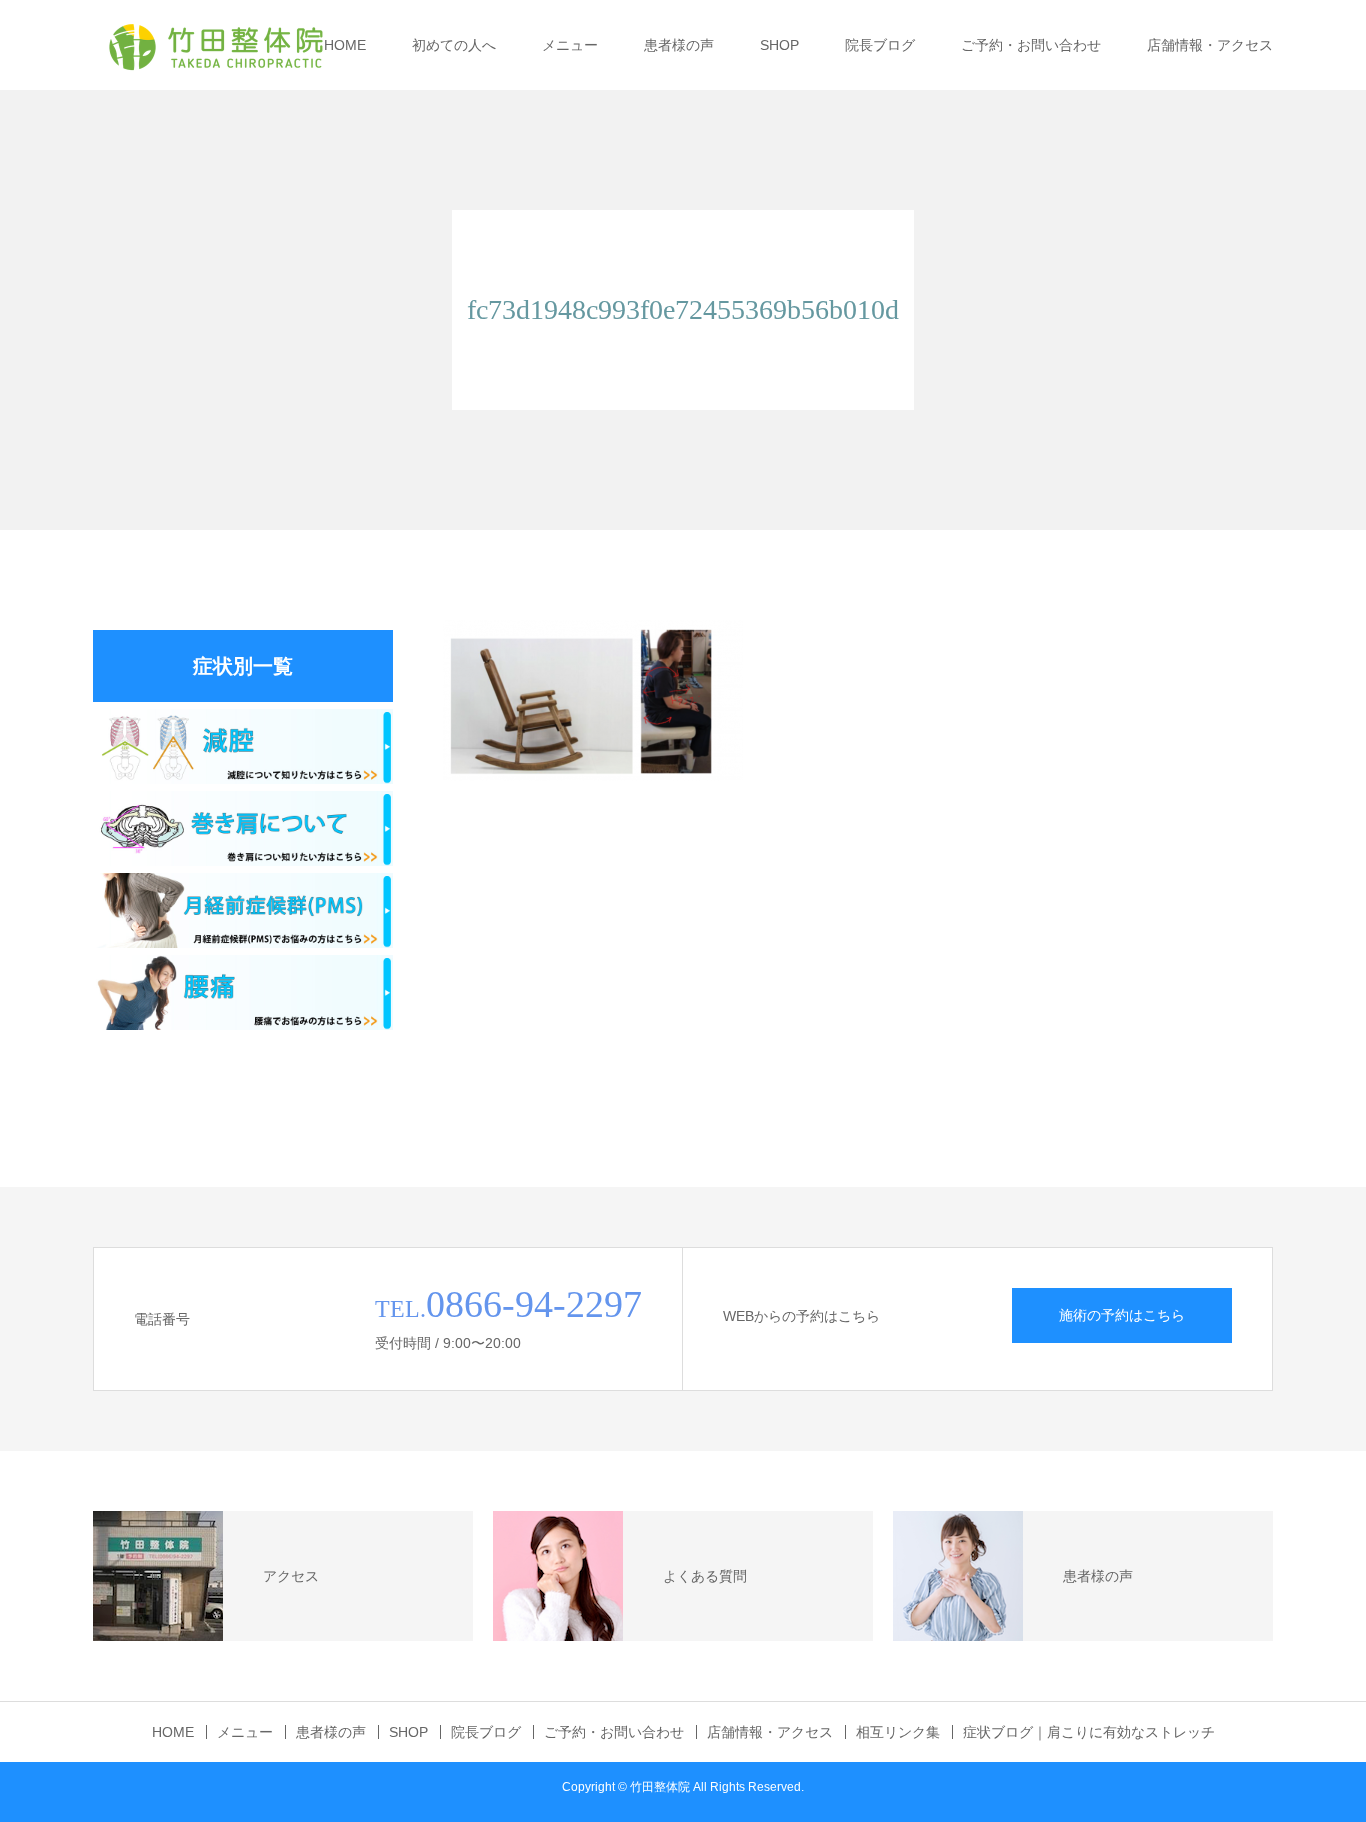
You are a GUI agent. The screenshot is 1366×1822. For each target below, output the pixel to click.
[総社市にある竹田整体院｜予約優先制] (215, 45)
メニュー (570, 45)
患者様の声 (679, 45)
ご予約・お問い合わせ (1031, 45)
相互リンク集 (898, 1732)
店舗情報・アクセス (1210, 45)
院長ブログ (880, 45)
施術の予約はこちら (1122, 1315)
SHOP (779, 45)
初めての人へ (454, 45)
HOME (345, 45)
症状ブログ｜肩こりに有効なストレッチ (1089, 1732)
